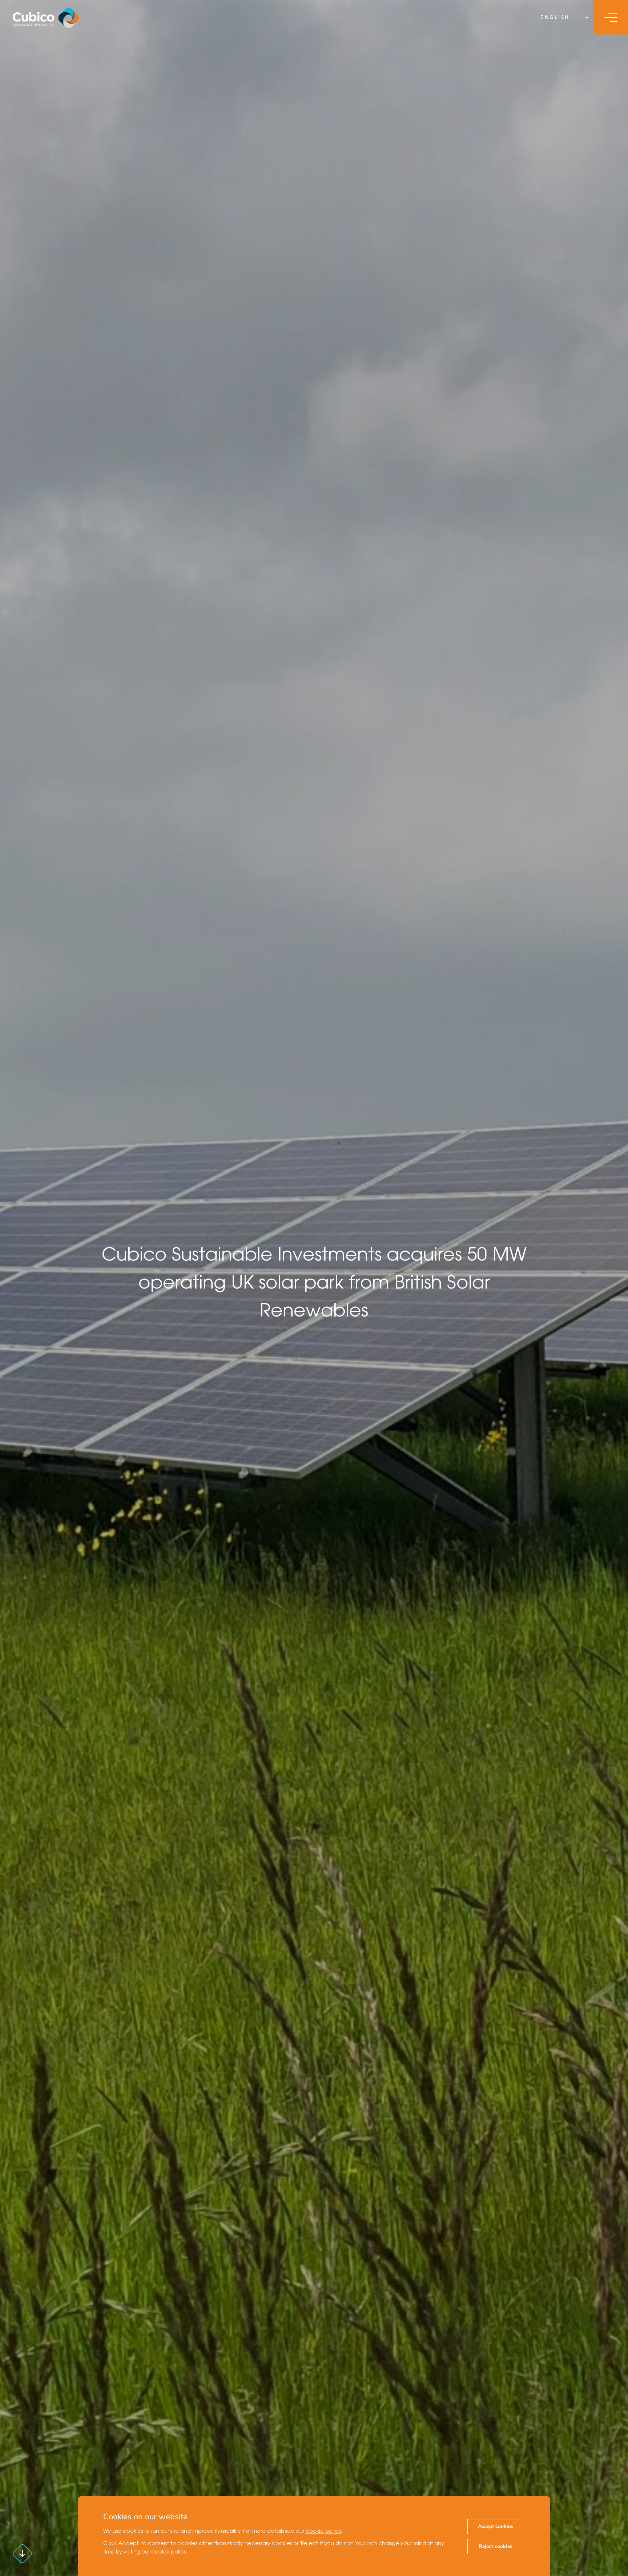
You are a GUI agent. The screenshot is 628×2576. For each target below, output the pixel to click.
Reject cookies (496, 2546)
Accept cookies (496, 2526)
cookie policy (323, 2532)
